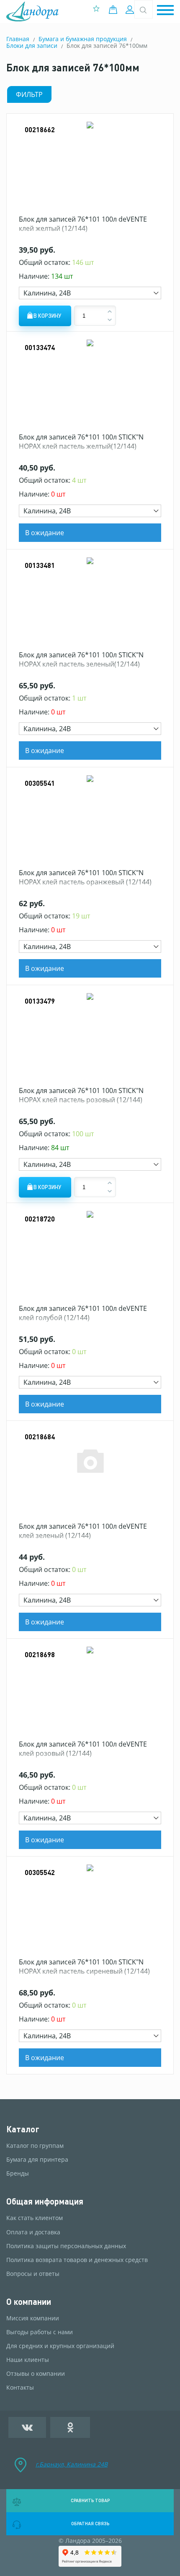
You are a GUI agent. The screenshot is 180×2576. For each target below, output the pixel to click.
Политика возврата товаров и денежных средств (77, 2260)
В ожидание (45, 533)
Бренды (18, 2173)
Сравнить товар (90, 2500)
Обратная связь (90, 2524)
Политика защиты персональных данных (66, 2246)
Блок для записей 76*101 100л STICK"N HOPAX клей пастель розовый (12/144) (81, 1095)
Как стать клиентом (35, 2218)
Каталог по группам (35, 2146)
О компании (29, 2302)
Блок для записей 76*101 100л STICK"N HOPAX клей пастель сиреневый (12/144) (84, 1967)
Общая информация (45, 2201)
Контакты (20, 2388)
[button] (165, 11)
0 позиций (115, 10)
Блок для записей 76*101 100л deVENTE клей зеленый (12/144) (83, 1531)
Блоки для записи (32, 46)
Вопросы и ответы (33, 2274)
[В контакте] (27, 2427)
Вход (131, 10)
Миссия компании (33, 2318)
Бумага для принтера (37, 2160)
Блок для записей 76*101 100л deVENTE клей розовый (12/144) (83, 1749)
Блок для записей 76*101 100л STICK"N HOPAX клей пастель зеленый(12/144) (81, 659)
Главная (18, 39)
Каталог (23, 2129)
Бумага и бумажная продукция (83, 39)
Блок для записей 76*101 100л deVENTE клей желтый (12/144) (83, 224)
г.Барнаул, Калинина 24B (72, 2464)
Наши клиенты (28, 2360)
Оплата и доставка (33, 2232)
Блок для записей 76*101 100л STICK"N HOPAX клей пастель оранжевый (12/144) (85, 877)
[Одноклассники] (70, 2427)
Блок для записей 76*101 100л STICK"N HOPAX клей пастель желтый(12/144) (81, 442)
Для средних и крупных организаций (60, 2346)
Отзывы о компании (36, 2374)
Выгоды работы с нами (40, 2332)
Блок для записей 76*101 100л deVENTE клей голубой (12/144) (83, 1313)
